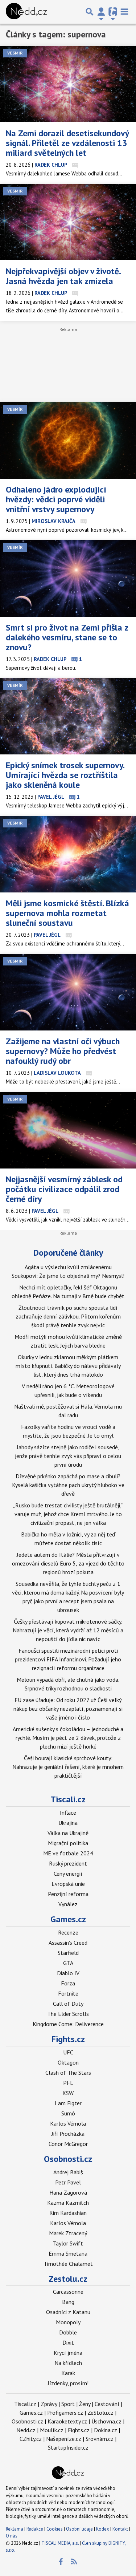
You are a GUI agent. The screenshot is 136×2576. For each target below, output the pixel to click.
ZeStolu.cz (100, 2413)
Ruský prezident (68, 1863)
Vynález (68, 1904)
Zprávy (49, 2404)
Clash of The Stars (68, 2073)
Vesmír (15, 53)
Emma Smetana (68, 2253)
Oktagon (68, 2062)
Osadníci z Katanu (68, 2312)
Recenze (68, 1932)
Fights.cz (68, 2039)
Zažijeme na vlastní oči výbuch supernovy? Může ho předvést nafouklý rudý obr (63, 1051)
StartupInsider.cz (68, 2447)
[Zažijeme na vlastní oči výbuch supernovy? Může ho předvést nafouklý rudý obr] (68, 992)
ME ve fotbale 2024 (68, 1853)
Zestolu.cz (68, 2279)
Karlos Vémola (68, 2123)
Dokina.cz (106, 2430)
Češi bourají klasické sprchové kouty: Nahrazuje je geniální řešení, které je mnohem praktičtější (68, 1767)
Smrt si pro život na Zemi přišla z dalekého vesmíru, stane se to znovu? (67, 637)
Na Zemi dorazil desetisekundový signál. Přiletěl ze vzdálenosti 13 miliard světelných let (67, 143)
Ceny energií (68, 1874)
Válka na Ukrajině (68, 1833)
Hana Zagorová (68, 2192)
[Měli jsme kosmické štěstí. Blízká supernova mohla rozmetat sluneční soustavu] (68, 854)
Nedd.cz (26, 2430)
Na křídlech (68, 2363)
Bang (68, 2302)
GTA (68, 1963)
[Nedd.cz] (26, 12)
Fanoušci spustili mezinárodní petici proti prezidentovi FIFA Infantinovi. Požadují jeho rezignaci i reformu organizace (68, 1659)
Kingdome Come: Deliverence (68, 2024)
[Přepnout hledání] (90, 12)
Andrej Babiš (68, 2172)
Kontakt (121, 2529)
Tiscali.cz (68, 1799)
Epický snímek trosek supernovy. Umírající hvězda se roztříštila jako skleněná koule (65, 775)
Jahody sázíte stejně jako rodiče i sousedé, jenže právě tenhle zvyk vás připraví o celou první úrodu (68, 1456)
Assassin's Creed (68, 1943)
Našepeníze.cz (64, 2439)
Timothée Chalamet (68, 2264)
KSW (68, 2093)
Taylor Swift (68, 2243)
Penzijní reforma (68, 1894)
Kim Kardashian (68, 2213)
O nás (12, 2536)
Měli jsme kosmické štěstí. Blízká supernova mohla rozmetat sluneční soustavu (67, 913)
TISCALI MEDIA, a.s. (60, 2543)
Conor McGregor (68, 2144)
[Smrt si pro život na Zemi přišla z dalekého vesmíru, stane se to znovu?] (68, 578)
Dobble (68, 2332)
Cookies (55, 2529)
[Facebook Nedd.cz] (61, 2562)
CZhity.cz (31, 2439)
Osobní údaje (79, 2529)
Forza (68, 1983)
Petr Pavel (68, 2182)
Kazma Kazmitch (68, 2203)
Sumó (68, 2113)
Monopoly (68, 2322)
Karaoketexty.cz (67, 2421)
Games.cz (68, 1919)
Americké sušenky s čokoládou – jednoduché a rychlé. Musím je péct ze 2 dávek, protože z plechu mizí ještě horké (68, 1738)
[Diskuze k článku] (75, 165)
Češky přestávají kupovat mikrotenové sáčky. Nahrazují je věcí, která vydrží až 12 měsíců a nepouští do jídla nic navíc (68, 1630)
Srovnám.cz (100, 2439)
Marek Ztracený (68, 2233)
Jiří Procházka (68, 2134)
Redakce (35, 2529)
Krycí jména (68, 2353)
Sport (68, 2404)
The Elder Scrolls (68, 2014)
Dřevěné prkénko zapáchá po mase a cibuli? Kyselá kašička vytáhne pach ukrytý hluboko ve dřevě (68, 1485)
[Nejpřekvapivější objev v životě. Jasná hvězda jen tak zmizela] (68, 222)
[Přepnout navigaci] (101, 12)
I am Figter (68, 2103)
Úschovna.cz (106, 2421)
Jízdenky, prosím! (68, 2383)
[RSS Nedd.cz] (74, 2562)
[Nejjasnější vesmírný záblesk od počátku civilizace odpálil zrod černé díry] (68, 1130)
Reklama (15, 2529)
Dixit (68, 2342)
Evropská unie (68, 1884)
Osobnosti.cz (68, 2159)
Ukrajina (68, 1823)
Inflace (68, 1812)
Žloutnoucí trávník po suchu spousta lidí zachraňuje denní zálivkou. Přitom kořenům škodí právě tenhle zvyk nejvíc (68, 1316)
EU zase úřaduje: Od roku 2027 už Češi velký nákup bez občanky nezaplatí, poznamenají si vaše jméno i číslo (68, 1709)
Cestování (107, 2404)
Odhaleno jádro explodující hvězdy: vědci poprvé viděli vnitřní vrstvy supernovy (56, 499)
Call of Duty (68, 2004)
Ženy (85, 2404)
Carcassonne (68, 2292)
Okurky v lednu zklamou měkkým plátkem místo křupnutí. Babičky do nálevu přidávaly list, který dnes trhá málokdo (68, 1366)
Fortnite (68, 1993)
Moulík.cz (52, 2430)
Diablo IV (68, 1973)
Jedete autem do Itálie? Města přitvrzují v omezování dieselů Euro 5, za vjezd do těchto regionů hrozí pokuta (68, 1563)
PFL (68, 2083)
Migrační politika (68, 1843)
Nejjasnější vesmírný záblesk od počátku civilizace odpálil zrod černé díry (64, 1189)
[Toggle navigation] (124, 12)
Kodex (103, 2529)
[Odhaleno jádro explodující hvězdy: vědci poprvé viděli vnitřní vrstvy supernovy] (68, 440)
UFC (68, 2052)
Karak (68, 2373)
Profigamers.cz (65, 2413)
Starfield (68, 1953)
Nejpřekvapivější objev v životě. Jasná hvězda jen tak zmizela (63, 276)
